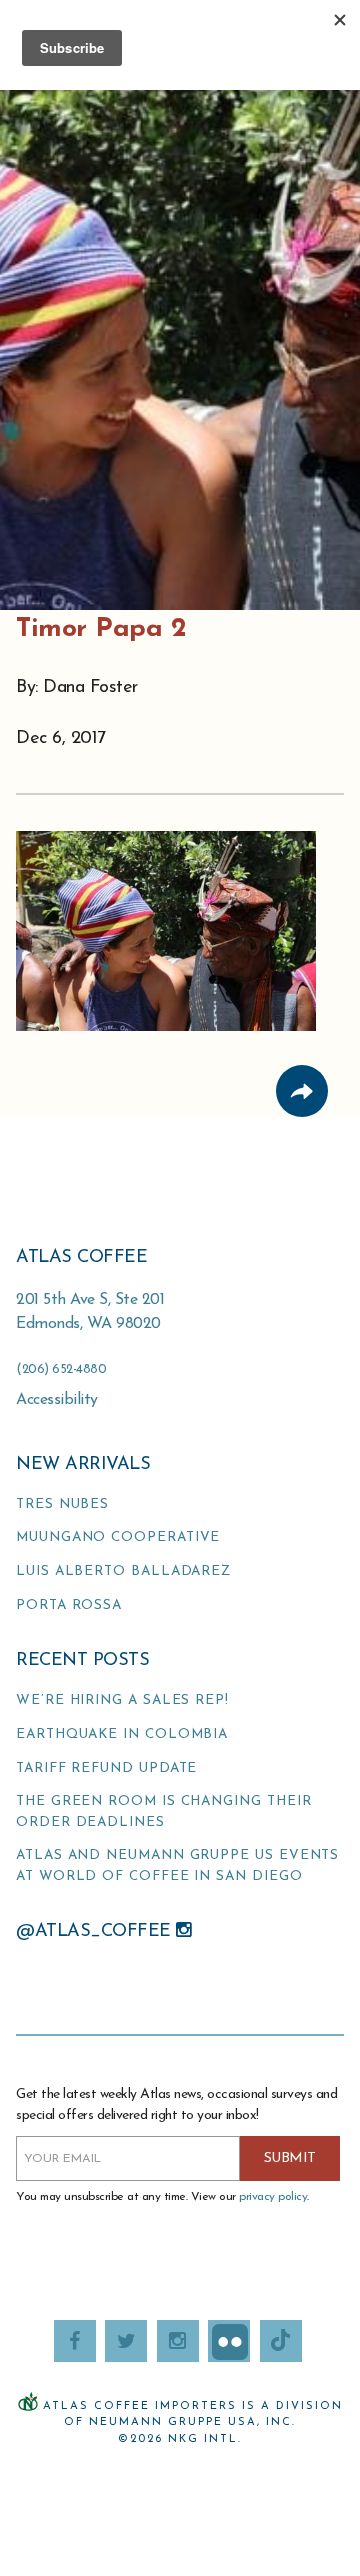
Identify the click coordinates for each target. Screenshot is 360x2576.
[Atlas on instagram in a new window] (178, 2341)
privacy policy (273, 2197)
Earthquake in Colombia (122, 1734)
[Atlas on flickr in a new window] (229, 2341)
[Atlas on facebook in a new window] (75, 2341)
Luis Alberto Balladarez (123, 1571)
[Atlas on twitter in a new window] (126, 2341)
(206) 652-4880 (61, 1369)
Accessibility (57, 1400)
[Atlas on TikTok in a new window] (281, 2341)
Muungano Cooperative (118, 1537)
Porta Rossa (69, 1605)
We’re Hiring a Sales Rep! (122, 1700)
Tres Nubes (62, 1504)
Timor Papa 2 (101, 629)
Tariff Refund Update (106, 1768)
